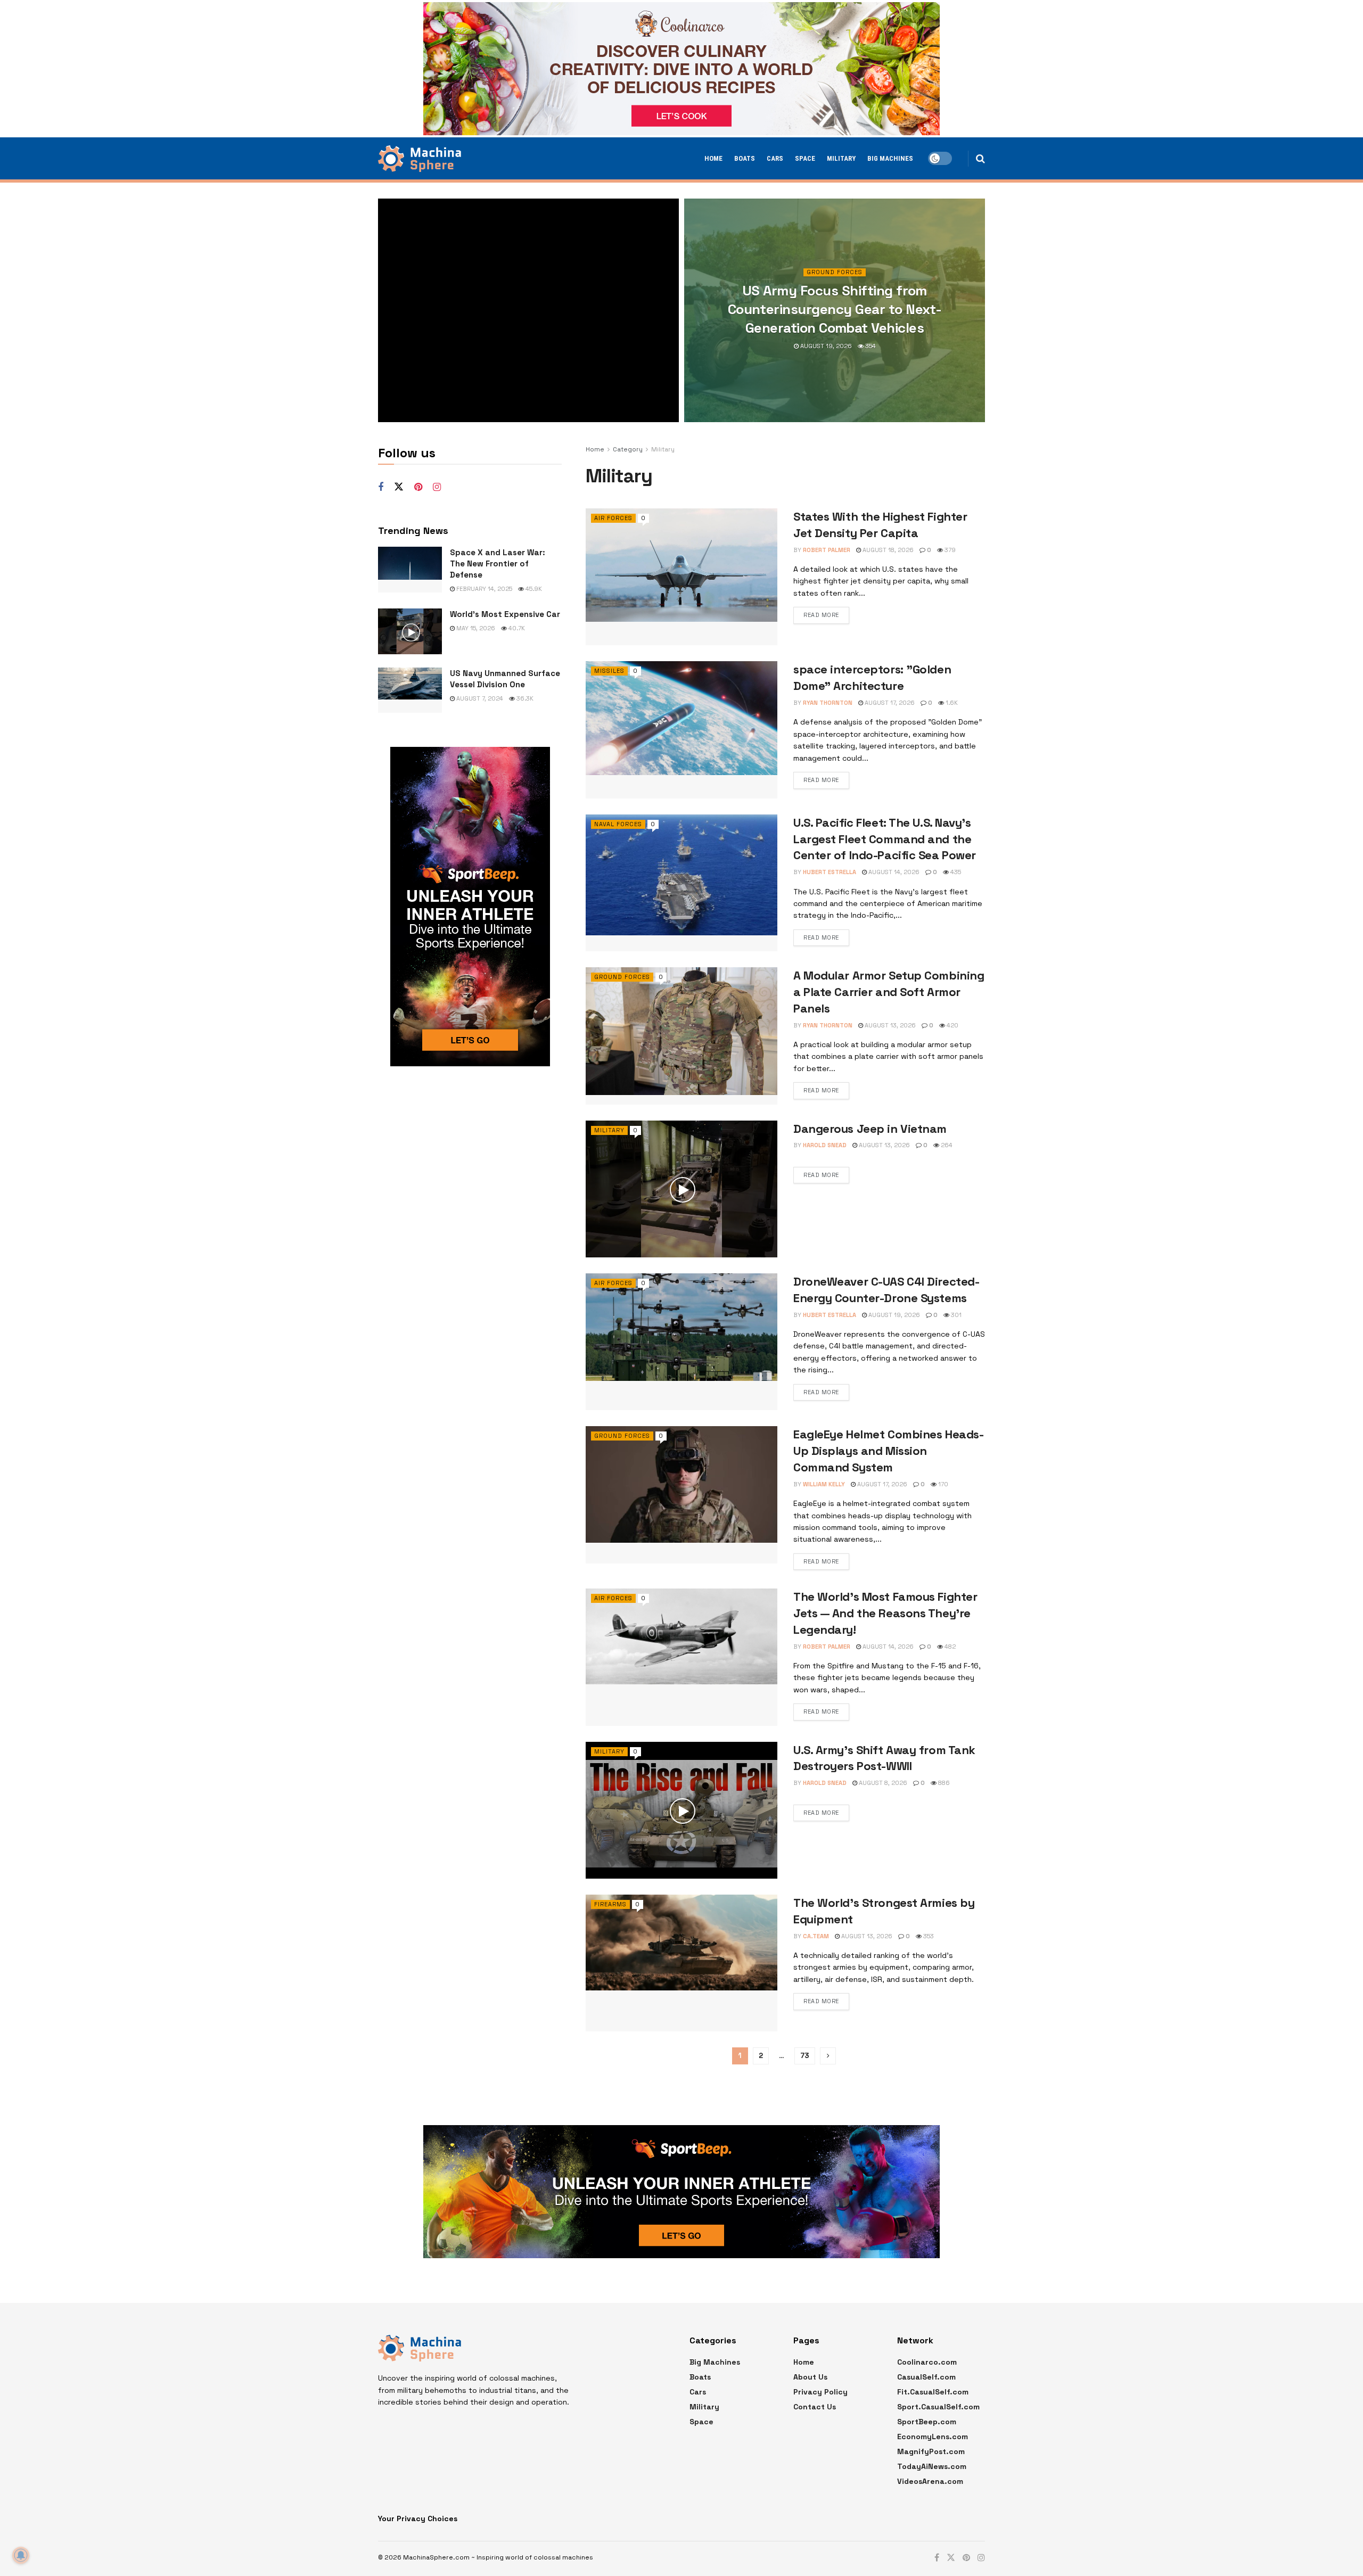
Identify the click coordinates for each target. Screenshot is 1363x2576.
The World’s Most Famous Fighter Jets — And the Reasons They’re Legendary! (885, 1613)
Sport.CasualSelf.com (938, 2407)
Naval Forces (618, 824)
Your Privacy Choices (418, 2519)
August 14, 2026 (893, 872)
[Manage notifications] (21, 2555)
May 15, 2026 (475, 628)
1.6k (951, 703)
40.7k (516, 628)
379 (949, 550)
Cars (775, 158)
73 (805, 2056)
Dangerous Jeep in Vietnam (870, 1129)
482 (949, 1647)
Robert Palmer (827, 550)
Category (628, 449)
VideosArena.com (930, 2481)
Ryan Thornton (828, 703)
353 (928, 1936)
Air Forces (613, 518)
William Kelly (824, 1484)
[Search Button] (980, 159)
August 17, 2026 (889, 703)
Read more (821, 615)
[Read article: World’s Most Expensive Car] (410, 631)
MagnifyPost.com (931, 2451)
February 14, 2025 (483, 589)
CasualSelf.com (926, 2377)
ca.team (816, 1936)
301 (955, 1315)
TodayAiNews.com (932, 2466)
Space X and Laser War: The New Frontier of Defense (498, 563)
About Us (810, 2377)
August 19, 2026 (825, 346)
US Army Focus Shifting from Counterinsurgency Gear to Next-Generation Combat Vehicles (835, 309)
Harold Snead (825, 1145)
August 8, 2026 (882, 1783)
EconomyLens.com (933, 2437)
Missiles (609, 671)
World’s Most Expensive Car (505, 614)
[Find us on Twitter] (399, 487)
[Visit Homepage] (420, 159)
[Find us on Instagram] (437, 487)
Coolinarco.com (927, 2362)
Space (805, 158)
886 (943, 1783)
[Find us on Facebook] (381, 487)
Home (713, 158)
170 (942, 1484)
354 (870, 346)
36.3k (524, 698)
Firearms (610, 1904)
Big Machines (890, 158)
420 (952, 1025)
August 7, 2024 (479, 698)
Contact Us (815, 2407)
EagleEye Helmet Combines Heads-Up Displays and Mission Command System (888, 1451)
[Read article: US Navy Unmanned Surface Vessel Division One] (410, 690)
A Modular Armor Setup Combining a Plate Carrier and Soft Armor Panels (889, 992)
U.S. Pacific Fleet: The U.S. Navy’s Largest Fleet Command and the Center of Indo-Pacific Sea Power (885, 839)
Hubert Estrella (830, 872)
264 (946, 1145)
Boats (745, 158)
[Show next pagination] (828, 2056)
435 (955, 872)
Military (841, 158)
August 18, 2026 (887, 550)
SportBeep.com (927, 2422)
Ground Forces (835, 272)
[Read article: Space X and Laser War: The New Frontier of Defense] (410, 570)
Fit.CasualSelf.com (933, 2392)
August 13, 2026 (889, 1025)
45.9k (533, 589)
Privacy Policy (820, 2392)
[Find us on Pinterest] (418, 487)
